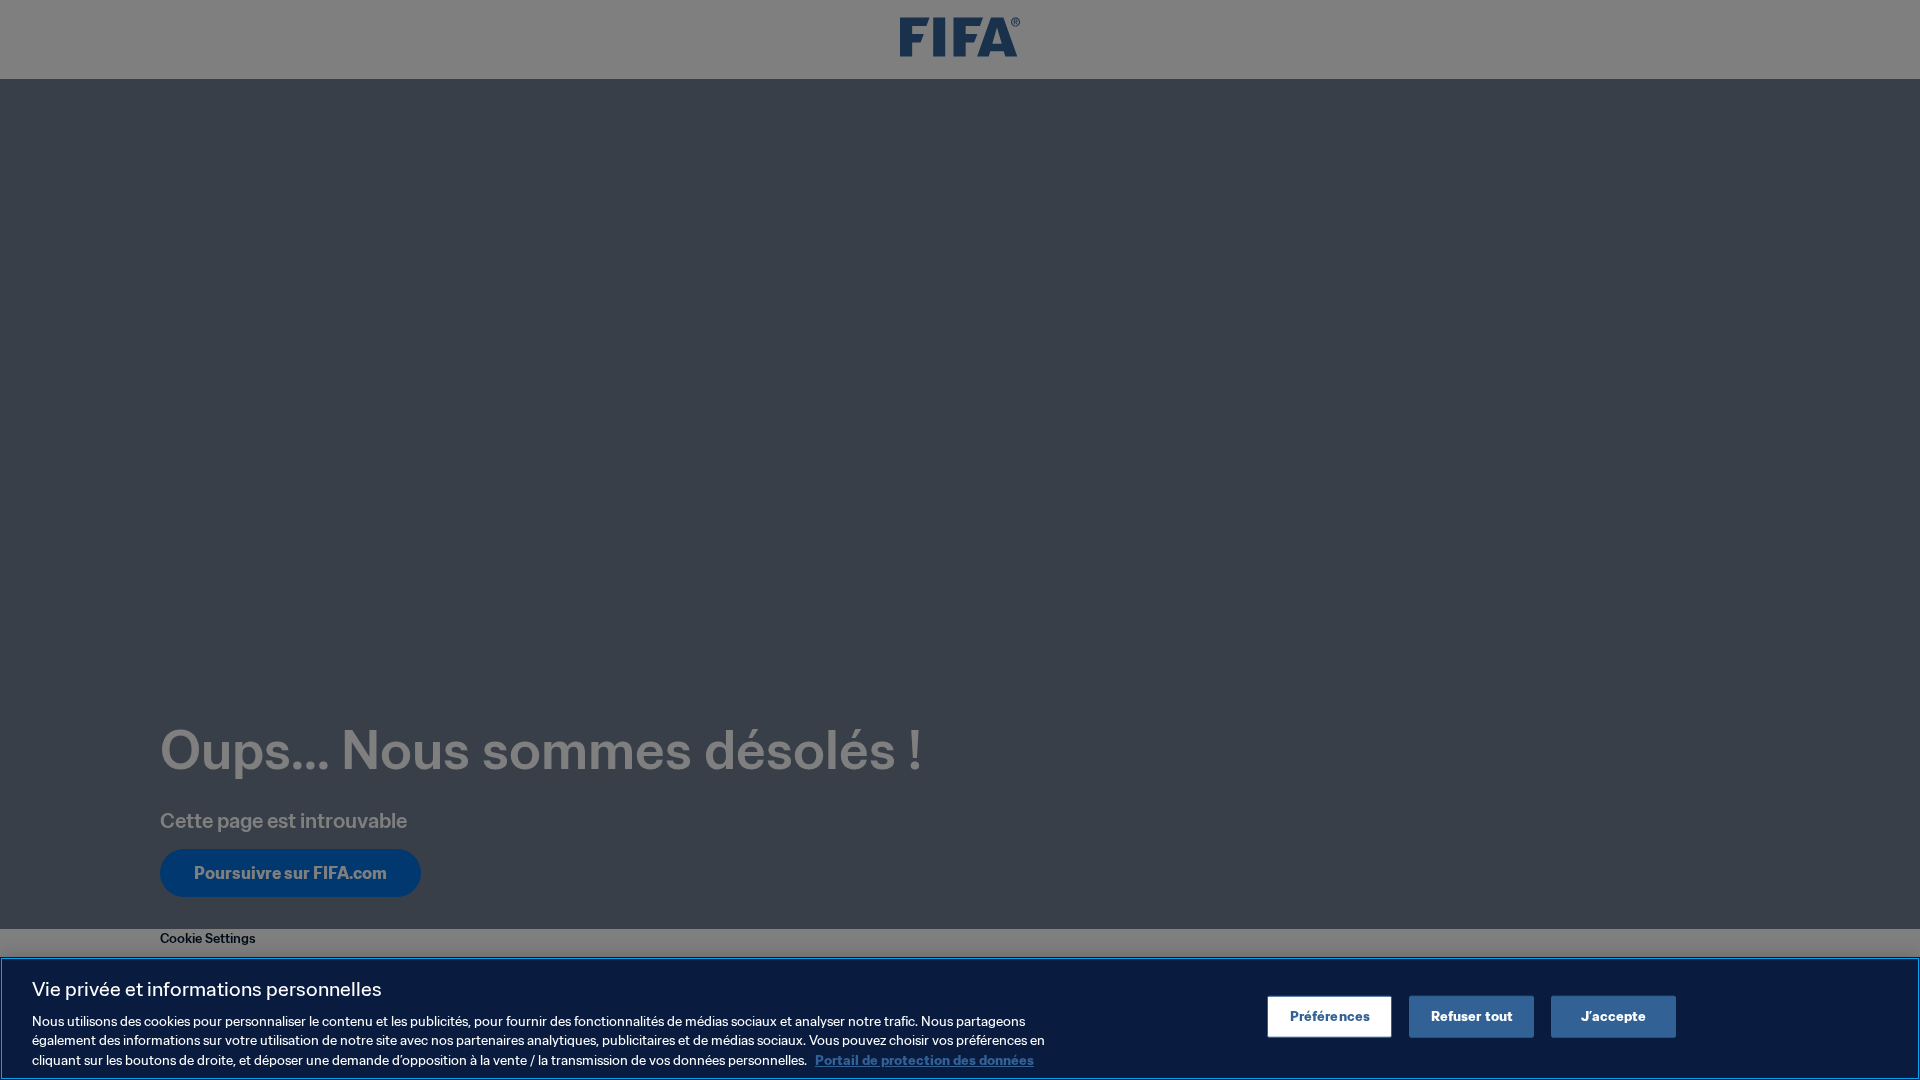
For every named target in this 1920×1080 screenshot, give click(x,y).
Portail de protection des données (924, 1059)
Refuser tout (1472, 1016)
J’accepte (1613, 1016)
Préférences (1330, 1016)
